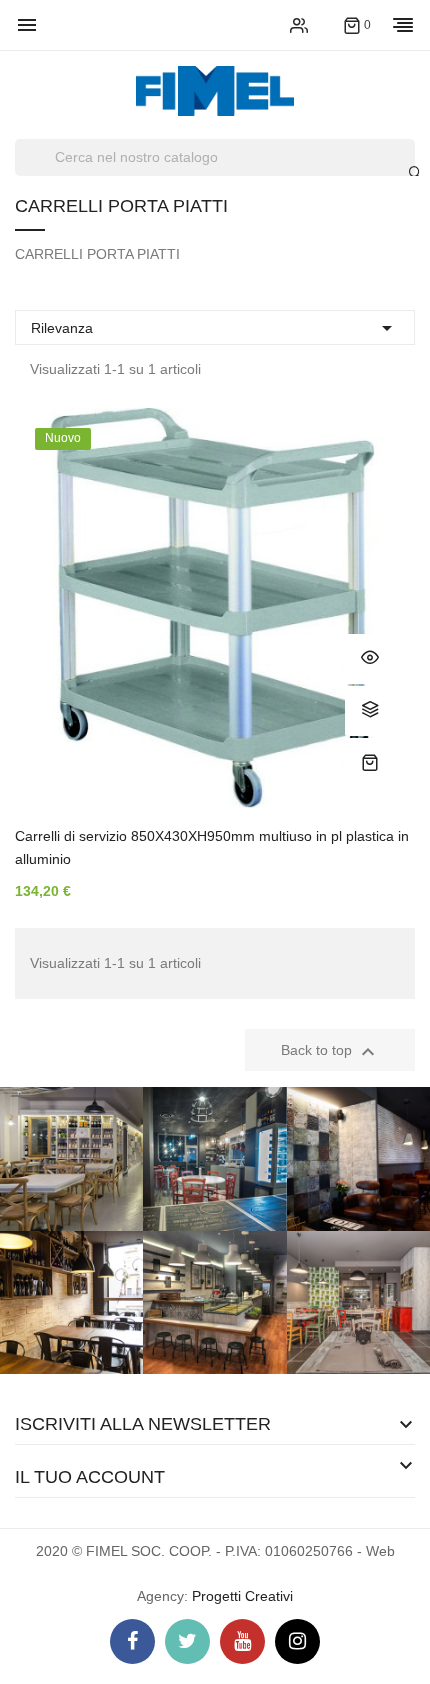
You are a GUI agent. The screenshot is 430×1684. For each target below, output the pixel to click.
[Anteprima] (370, 659)
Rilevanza (215, 328)
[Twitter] (187, 1641)
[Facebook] (132, 1641)
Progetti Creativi (242, 1596)
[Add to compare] (370, 711)
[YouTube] (242, 1641)
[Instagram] (297, 1641)
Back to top (330, 1052)
